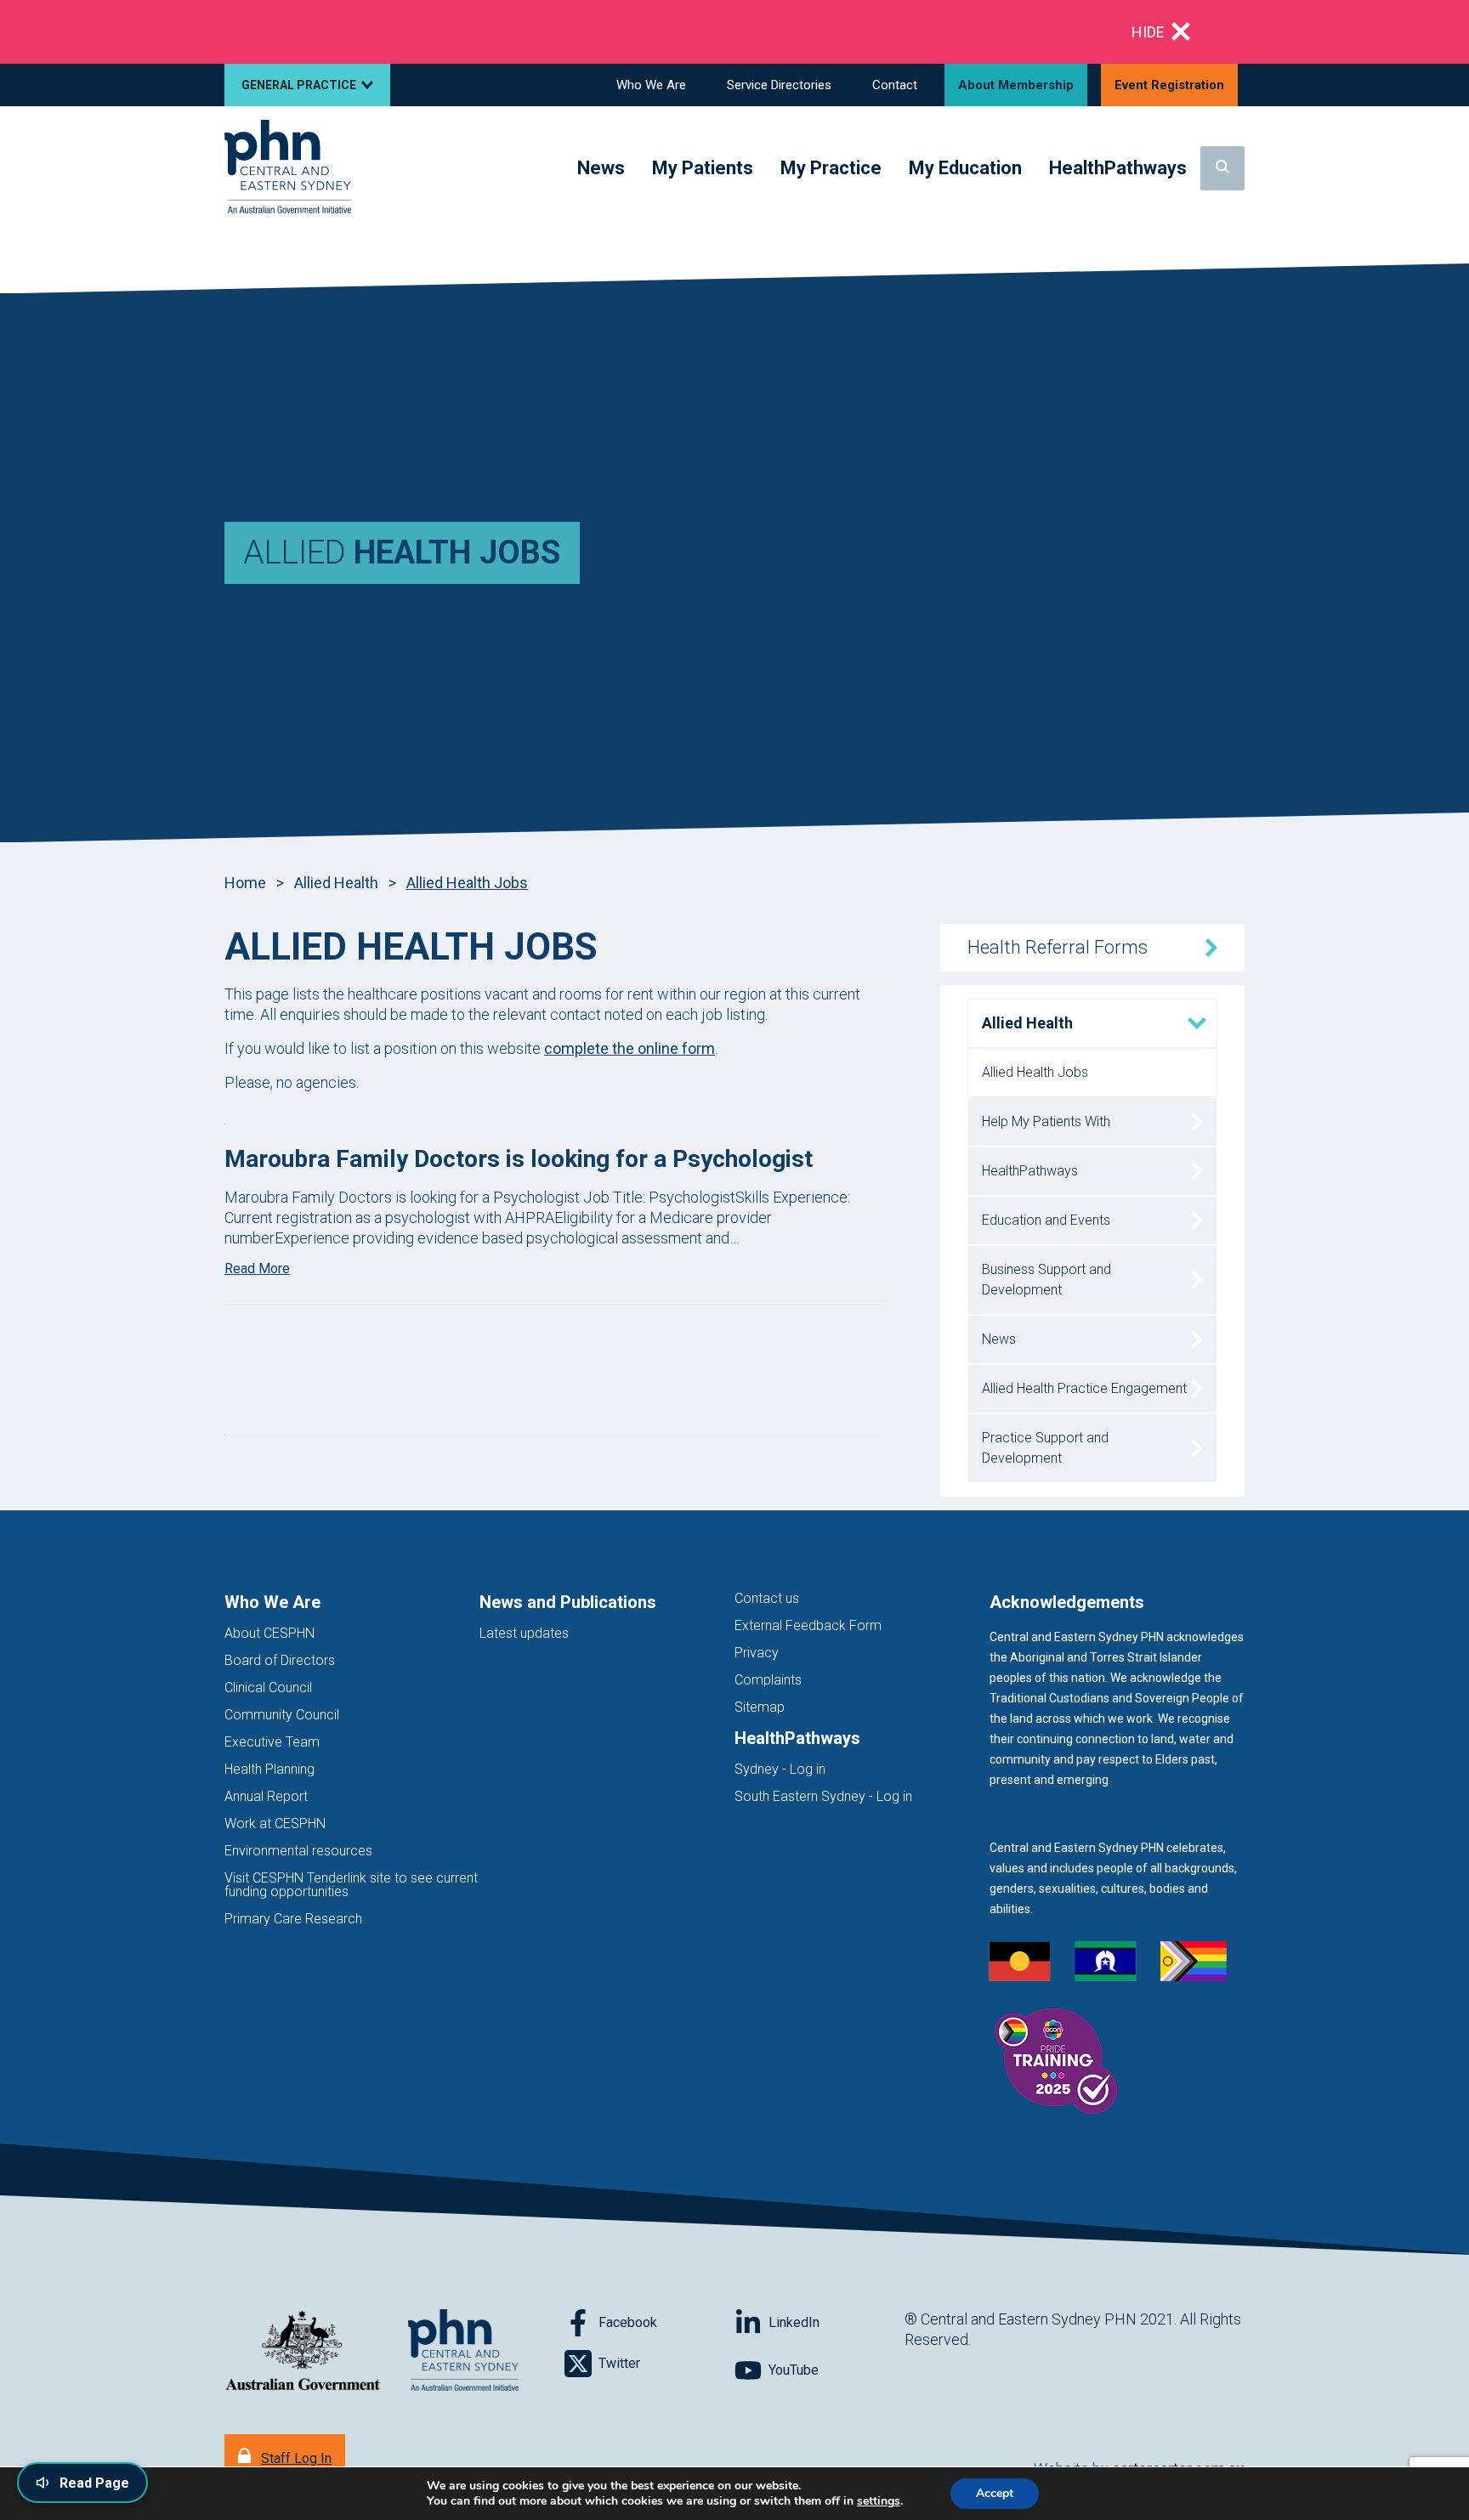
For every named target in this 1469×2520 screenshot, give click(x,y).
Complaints (768, 1680)
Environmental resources (298, 1851)
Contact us (767, 1598)
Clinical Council (268, 1688)
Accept (995, 2493)
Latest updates (524, 1633)
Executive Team (272, 1742)
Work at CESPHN (275, 1823)
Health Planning (269, 1769)
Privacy (757, 1653)
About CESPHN (269, 1633)
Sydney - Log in (780, 1769)
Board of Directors (280, 1660)
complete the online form (630, 1048)
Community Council (282, 1715)
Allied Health (336, 883)
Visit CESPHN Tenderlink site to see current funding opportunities (351, 1885)
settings (879, 2501)
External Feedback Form (808, 1625)
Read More (257, 1268)
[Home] (288, 168)
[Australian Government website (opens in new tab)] (303, 2351)
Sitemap (760, 1707)
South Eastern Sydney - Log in (823, 1796)
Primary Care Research (293, 1919)
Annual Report (266, 1796)
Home (245, 883)
